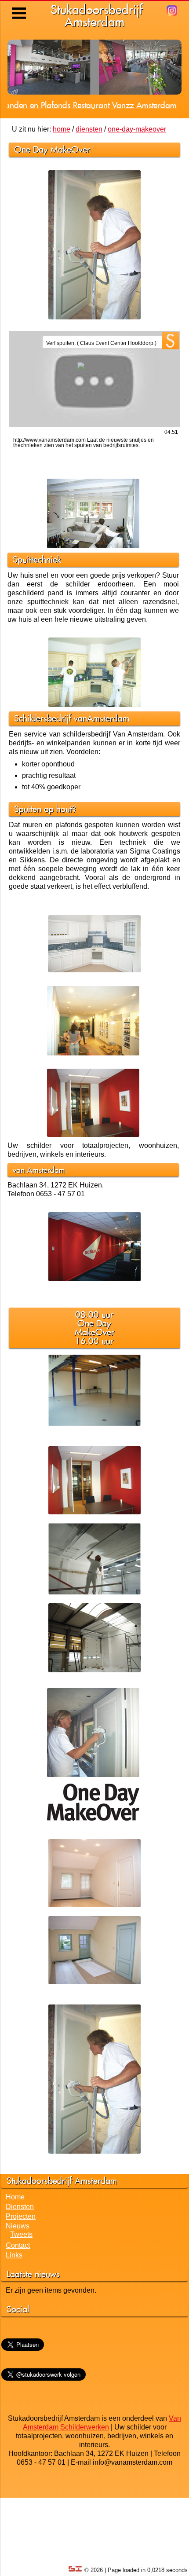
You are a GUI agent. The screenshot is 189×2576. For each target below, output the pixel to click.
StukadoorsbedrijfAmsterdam (97, 16)
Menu (20, 7)
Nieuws (18, 2304)
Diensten (20, 2285)
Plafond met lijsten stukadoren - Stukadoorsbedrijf (89, 183)
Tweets (21, 2313)
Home (15, 2275)
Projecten (21, 2295)
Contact (18, 2324)
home (62, 207)
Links (14, 2333)
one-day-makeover (137, 207)
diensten (89, 207)
